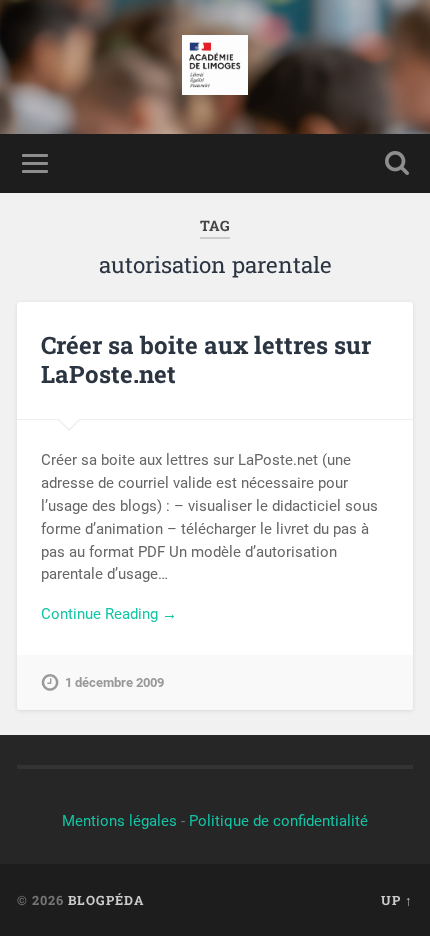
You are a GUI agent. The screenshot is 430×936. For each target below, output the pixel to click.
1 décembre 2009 (114, 682)
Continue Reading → (109, 614)
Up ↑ (397, 900)
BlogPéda (106, 900)
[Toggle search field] (397, 163)
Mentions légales (119, 821)
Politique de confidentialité (278, 821)
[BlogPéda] (215, 67)
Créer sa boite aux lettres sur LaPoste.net (206, 359)
